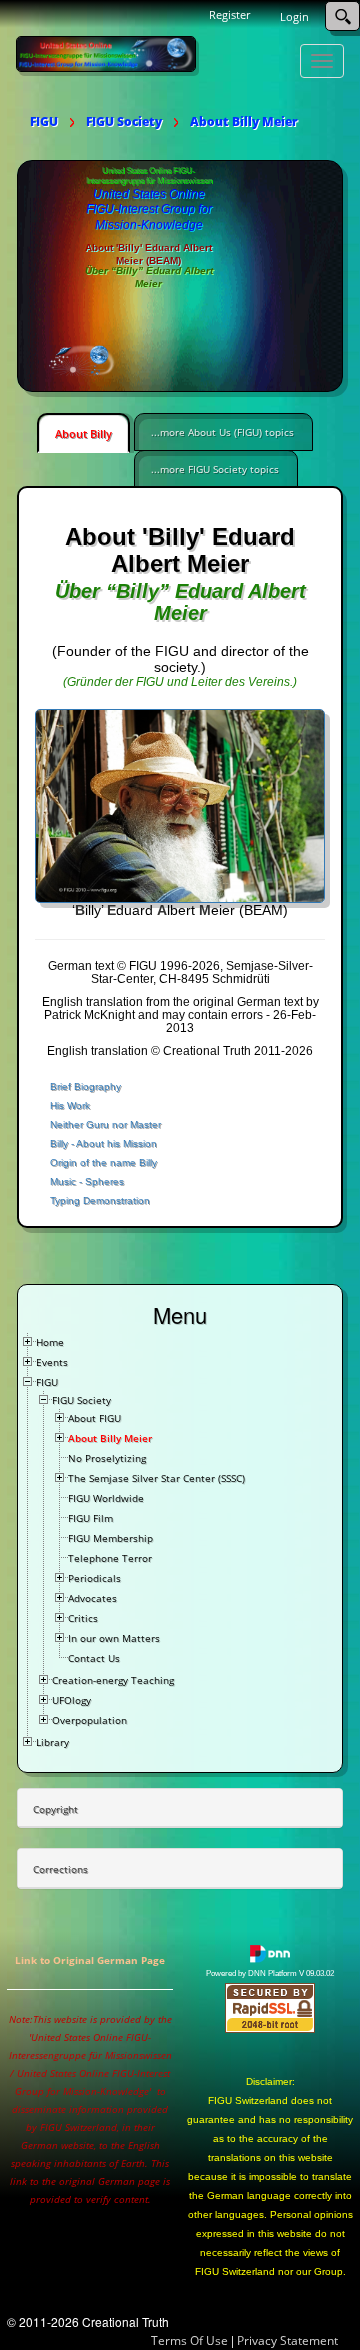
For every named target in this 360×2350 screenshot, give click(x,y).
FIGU (47, 1382)
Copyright (55, 1809)
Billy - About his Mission (103, 1143)
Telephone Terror (110, 1558)
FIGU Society (81, 1400)
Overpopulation (89, 1720)
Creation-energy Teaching (113, 1680)
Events (52, 1362)
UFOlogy (71, 1700)
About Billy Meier (110, 1438)
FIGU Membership (110, 1538)
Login (294, 16)
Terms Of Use (189, 2340)
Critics (83, 1618)
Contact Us (94, 1658)
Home (50, 1342)
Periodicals (94, 1578)
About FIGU (94, 1418)
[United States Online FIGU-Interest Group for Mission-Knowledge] (106, 53)
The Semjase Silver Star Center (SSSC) (156, 1478)
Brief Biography (85, 1086)
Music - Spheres (87, 1181)
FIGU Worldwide (106, 1498)
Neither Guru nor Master (105, 1124)
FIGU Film (90, 1518)
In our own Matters (114, 1638)
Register (229, 14)
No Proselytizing (107, 1458)
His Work (70, 1105)
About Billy (83, 433)
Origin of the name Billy (103, 1162)
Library (52, 1742)
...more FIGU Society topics (215, 469)
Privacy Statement (287, 2340)
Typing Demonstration (100, 1200)
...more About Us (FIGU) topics (222, 432)
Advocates (92, 1598)
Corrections (60, 1869)
